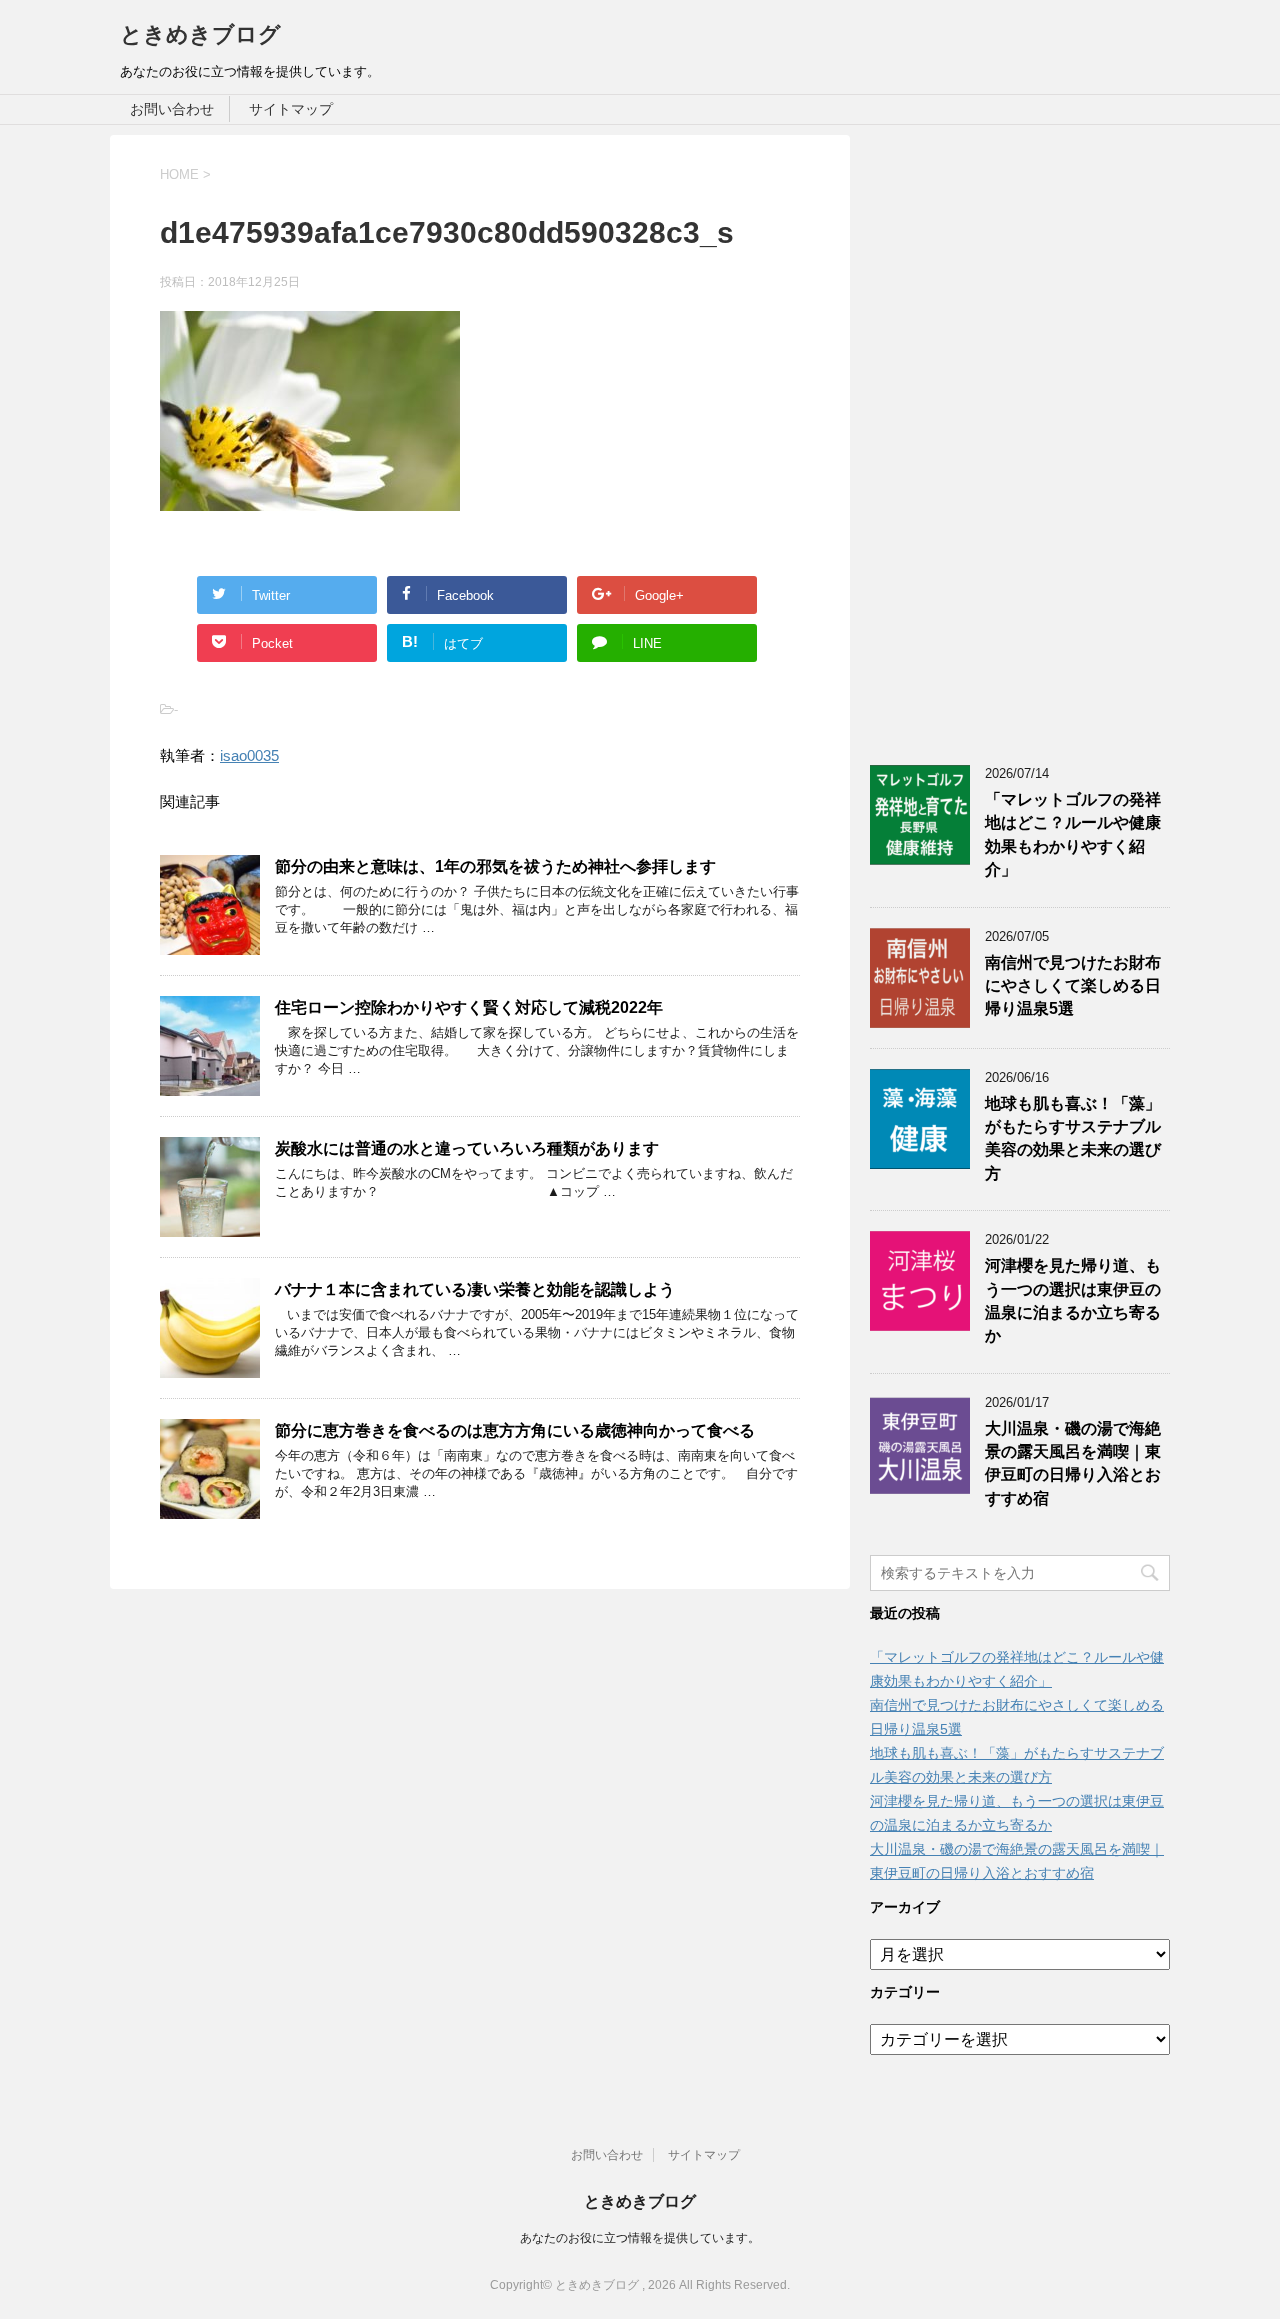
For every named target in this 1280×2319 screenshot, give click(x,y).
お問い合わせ (172, 109)
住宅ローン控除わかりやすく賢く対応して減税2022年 (469, 1007)
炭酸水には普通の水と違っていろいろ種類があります (467, 1148)
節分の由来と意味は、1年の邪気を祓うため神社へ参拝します (495, 866)
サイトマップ (291, 109)
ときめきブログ (200, 34)
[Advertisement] (1020, 435)
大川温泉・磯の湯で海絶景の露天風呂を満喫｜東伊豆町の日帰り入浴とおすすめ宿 (1073, 1463)
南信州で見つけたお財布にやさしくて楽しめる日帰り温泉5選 (1073, 986)
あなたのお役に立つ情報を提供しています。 (640, 2238)
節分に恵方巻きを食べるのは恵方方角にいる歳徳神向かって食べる (515, 1430)
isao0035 (249, 755)
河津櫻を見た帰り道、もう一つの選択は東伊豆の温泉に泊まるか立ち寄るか (1073, 1300)
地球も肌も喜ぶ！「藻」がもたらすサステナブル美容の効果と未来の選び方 (1073, 1138)
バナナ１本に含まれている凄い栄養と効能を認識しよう (475, 1289)
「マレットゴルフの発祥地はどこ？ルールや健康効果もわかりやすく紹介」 (1073, 834)
